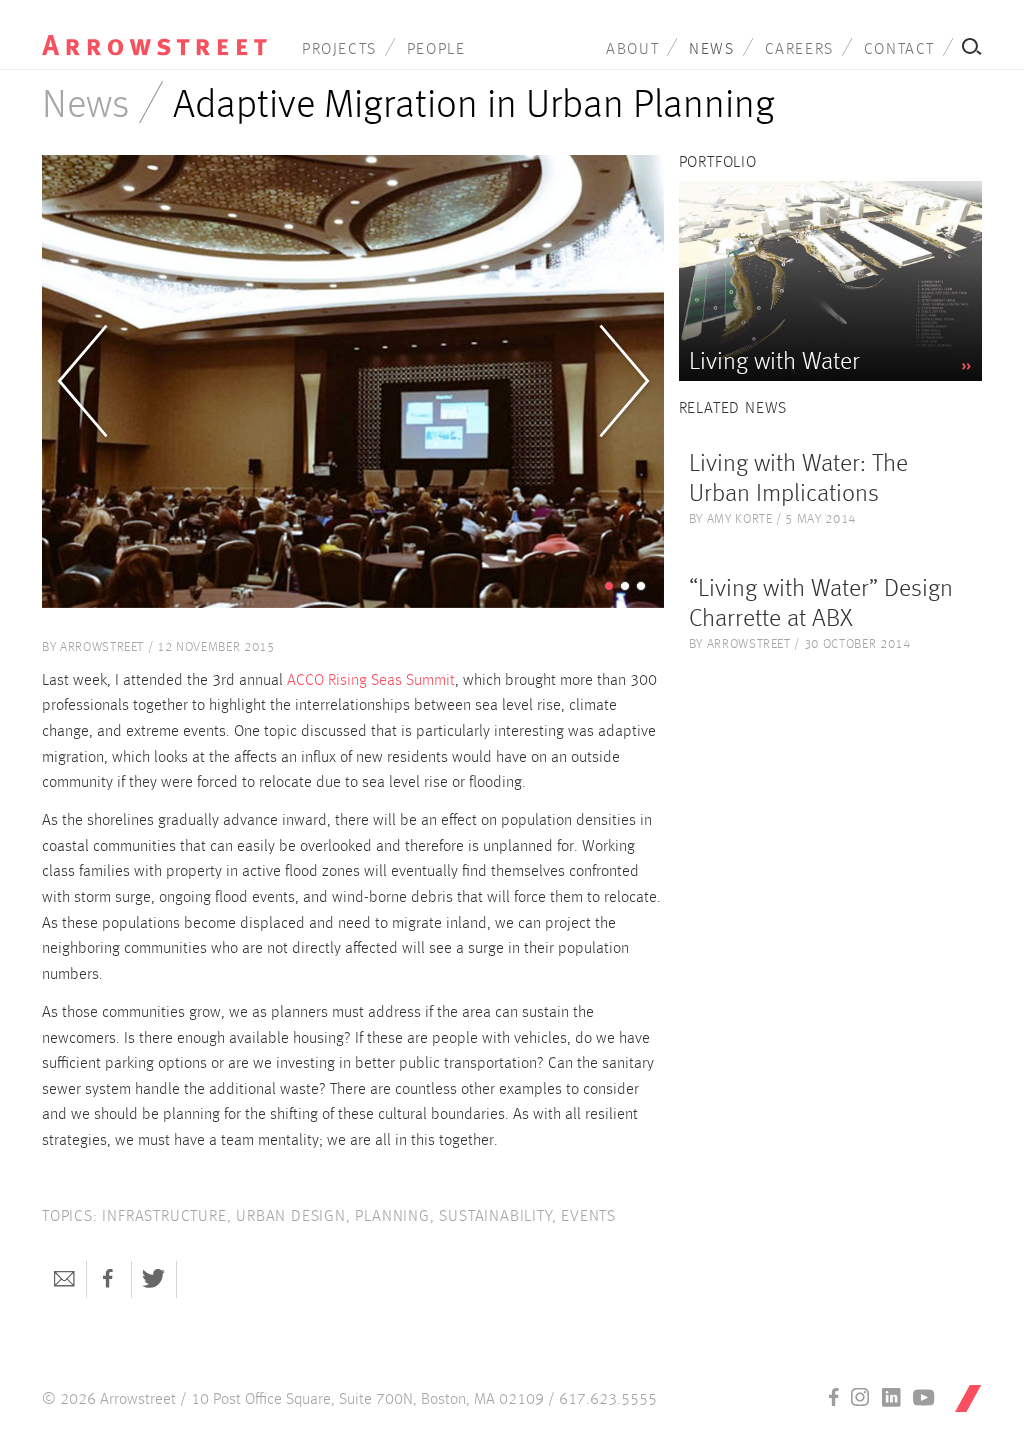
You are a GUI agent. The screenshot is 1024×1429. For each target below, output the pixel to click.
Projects (339, 50)
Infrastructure (164, 1217)
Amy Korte (740, 519)
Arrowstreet (154, 31)
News (711, 50)
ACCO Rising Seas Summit (371, 681)
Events (588, 1217)
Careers (799, 50)
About (632, 50)
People (436, 50)
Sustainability (495, 1217)
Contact (899, 50)
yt (924, 1397)
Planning (392, 1217)
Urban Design (291, 1217)
